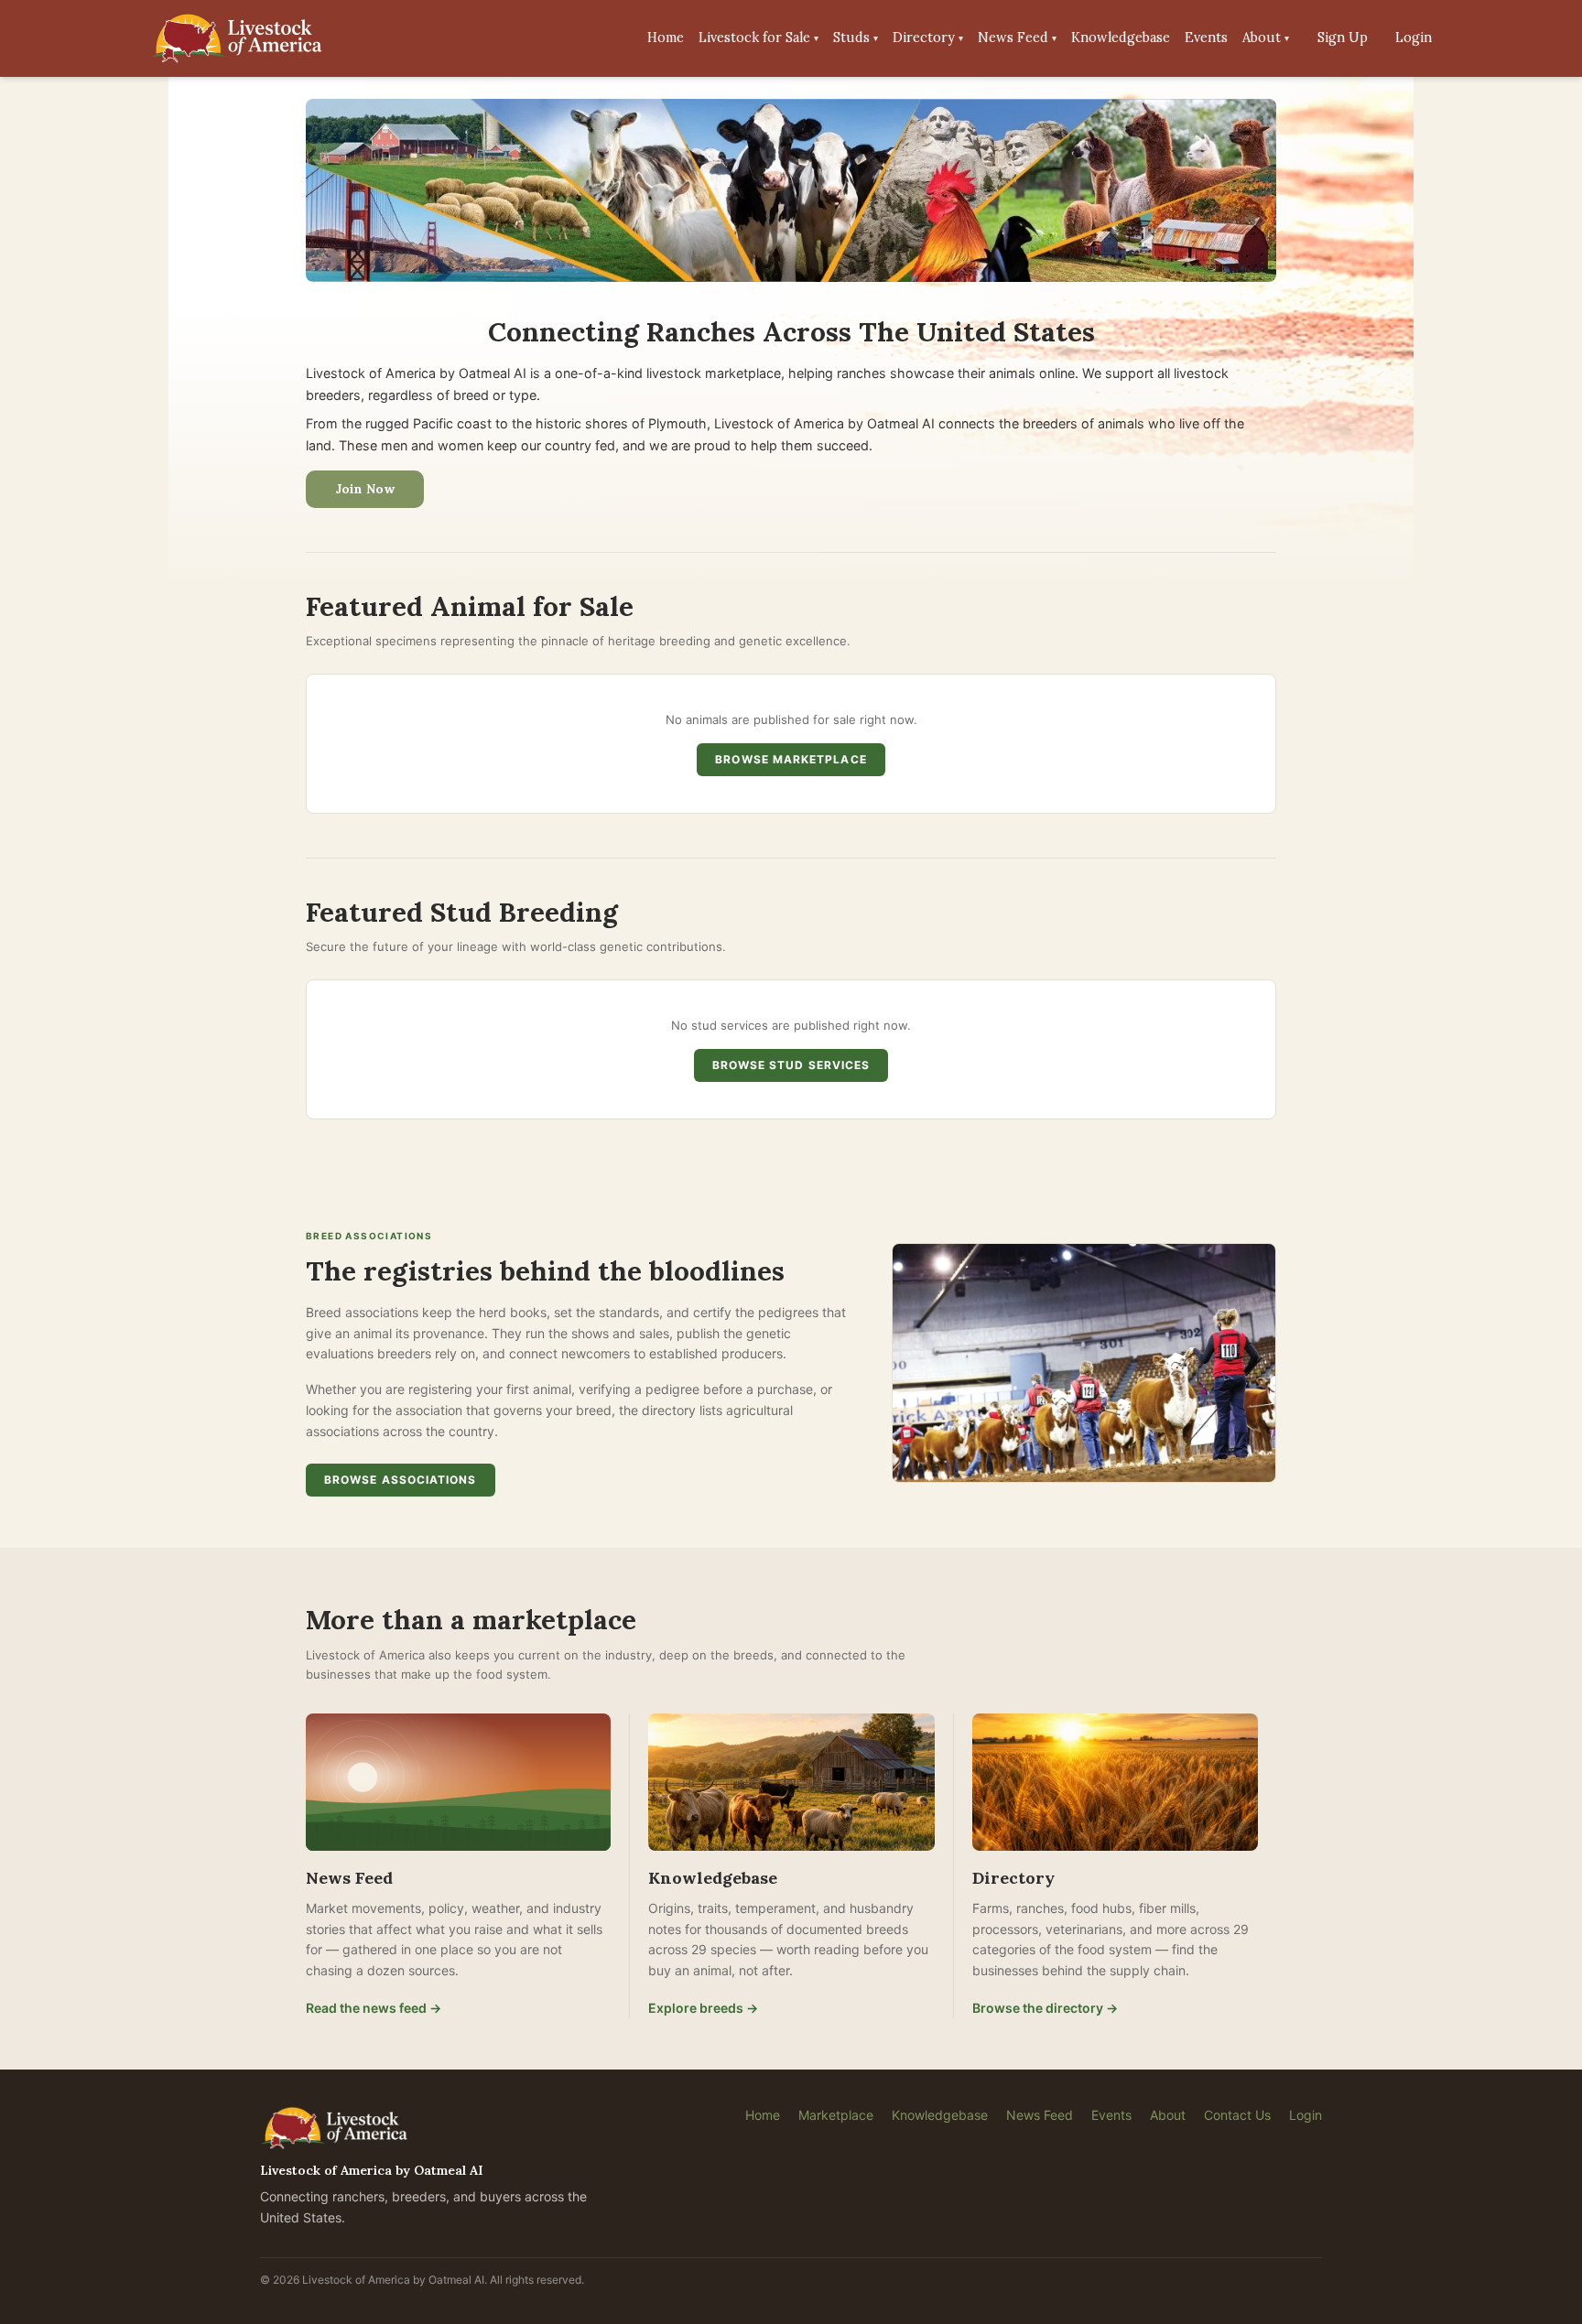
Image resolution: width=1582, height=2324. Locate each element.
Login (1414, 38)
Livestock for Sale (758, 38)
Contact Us (1237, 2115)
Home (666, 38)
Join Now (365, 489)
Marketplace (836, 2115)
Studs (856, 38)
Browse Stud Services (791, 1065)
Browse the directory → (1045, 2008)
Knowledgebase (1121, 38)
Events (1206, 38)
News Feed (1017, 38)
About (1266, 38)
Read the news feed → (374, 2008)
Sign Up (1343, 38)
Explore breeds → (703, 2008)
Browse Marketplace (791, 759)
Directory (928, 38)
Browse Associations (401, 1480)
